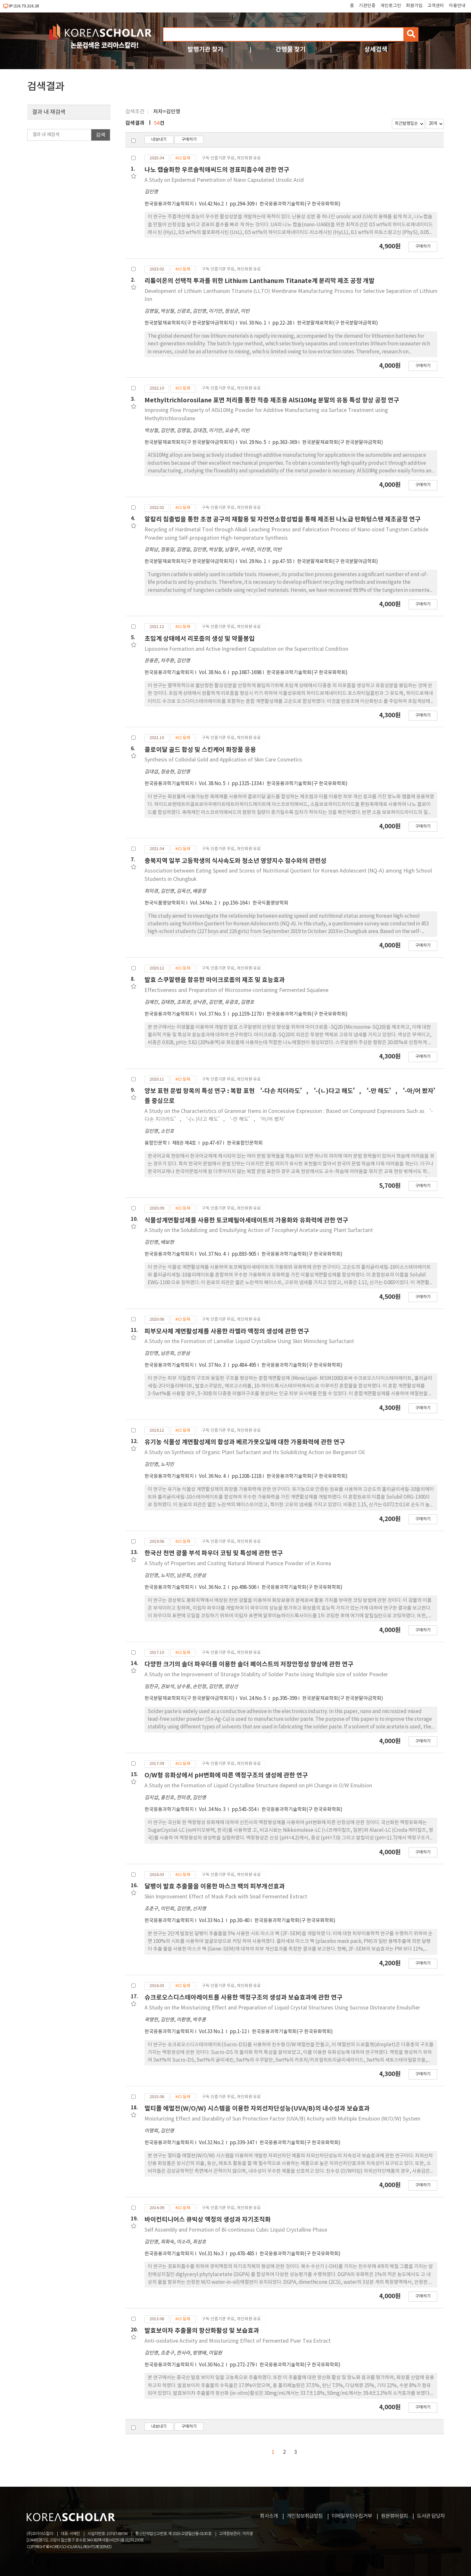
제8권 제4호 (185, 1143)
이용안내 (457, 6)
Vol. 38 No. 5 (213, 784)
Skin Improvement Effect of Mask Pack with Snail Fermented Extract (226, 1897)
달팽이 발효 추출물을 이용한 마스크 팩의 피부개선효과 (215, 1886)
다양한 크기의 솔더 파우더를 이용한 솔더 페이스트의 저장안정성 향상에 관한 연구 (249, 1664)
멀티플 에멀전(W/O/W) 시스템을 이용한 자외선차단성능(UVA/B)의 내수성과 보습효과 (257, 2109)
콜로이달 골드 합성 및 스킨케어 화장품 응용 (200, 750)
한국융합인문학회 (245, 1143)
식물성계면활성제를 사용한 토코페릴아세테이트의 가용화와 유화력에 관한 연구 (246, 1220)
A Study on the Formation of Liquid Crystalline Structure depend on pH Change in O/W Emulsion (258, 1786)
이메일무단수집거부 (352, 2516)
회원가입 (414, 6)
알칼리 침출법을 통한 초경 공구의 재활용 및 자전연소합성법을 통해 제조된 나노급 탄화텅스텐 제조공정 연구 (283, 519)
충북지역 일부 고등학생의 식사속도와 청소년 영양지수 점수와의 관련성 (235, 861)
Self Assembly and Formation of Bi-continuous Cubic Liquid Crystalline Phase (236, 2230)
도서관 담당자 (431, 2516)
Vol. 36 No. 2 (213, 1587)
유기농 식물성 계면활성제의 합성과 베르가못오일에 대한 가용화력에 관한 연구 (245, 1442)
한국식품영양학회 (270, 903)
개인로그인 (391, 6)
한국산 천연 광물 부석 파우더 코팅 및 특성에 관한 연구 (214, 1553)
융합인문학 (156, 1143)
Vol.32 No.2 (212, 2143)
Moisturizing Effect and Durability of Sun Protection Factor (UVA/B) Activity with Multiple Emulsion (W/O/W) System (282, 2119)
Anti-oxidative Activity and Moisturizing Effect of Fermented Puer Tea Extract (238, 2341)
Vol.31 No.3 (212, 2254)
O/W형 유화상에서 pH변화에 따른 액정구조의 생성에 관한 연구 (226, 1775)
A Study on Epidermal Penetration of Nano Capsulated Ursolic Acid (224, 180)
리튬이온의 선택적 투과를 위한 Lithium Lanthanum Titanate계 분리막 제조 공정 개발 (260, 281)
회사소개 (269, 2516)
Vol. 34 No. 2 (204, 903)
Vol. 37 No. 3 (213, 1365)
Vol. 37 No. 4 (213, 1254)
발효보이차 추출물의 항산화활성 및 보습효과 (202, 2331)
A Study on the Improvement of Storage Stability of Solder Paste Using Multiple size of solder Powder (266, 1675)
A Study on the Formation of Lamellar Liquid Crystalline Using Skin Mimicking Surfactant (249, 1341)
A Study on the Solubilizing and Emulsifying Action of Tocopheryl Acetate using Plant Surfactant (259, 1230)
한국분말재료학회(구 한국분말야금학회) (338, 323)
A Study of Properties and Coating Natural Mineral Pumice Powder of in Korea (238, 1564)
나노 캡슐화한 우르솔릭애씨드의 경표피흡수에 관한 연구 (217, 170)
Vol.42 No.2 (212, 204)
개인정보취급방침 (305, 2516)
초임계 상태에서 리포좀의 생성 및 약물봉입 (200, 639)
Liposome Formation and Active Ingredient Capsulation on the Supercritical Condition (246, 649)
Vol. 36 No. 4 (213, 1476)
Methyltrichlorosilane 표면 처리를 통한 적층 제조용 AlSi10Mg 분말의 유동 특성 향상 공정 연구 (272, 400)
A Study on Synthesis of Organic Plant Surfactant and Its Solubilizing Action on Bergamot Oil (255, 1453)
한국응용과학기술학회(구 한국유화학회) (300, 204)
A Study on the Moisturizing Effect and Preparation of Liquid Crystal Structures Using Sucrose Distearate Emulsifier (282, 2008)
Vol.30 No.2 (212, 2365)
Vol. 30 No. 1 (253, 323)
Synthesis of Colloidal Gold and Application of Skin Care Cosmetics (223, 760)
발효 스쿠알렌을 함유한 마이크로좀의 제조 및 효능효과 (215, 980)
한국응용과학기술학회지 (169, 204)
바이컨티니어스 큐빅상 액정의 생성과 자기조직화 (208, 2220)
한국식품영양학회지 (165, 903)
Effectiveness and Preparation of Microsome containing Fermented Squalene (236, 990)
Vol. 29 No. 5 (253, 443)
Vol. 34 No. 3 (213, 1810)
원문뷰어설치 (394, 2516)
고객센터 (436, 6)
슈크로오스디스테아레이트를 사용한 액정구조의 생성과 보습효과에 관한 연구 (244, 1997)
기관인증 (367, 6)
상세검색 (376, 49)
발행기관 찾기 (205, 49)
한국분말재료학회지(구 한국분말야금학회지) (190, 323)
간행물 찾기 (291, 49)
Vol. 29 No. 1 (253, 562)
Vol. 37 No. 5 (213, 1014)
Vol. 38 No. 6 (213, 673)
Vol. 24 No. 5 (253, 1699)
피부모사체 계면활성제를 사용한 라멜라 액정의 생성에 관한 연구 (227, 1331)
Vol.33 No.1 (212, 1921)
